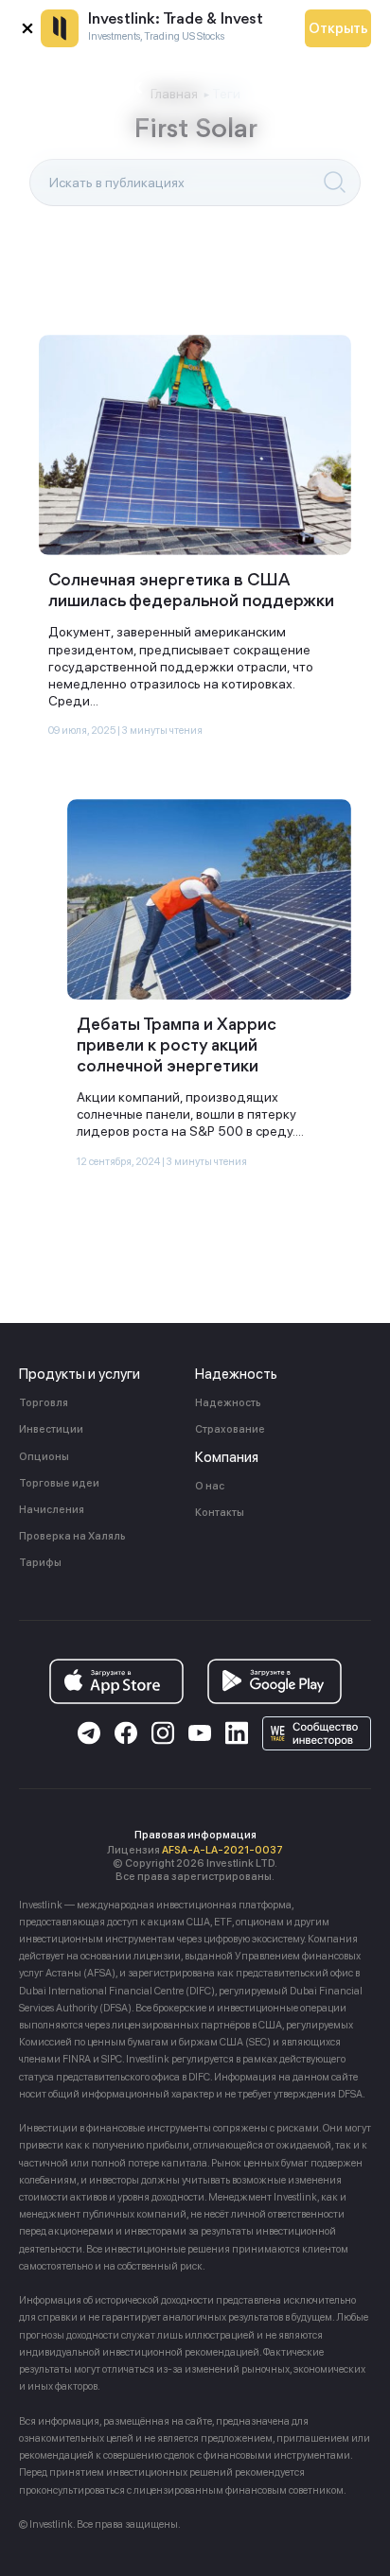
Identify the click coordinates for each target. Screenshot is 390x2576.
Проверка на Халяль (72, 1536)
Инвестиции (51, 1429)
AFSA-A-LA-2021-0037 (222, 1850)
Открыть (338, 28)
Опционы (44, 1457)
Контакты (220, 1513)
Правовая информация (195, 1835)
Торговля (44, 1403)
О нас (210, 1486)
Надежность (228, 1403)
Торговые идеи (59, 1483)
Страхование (230, 1429)
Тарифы (40, 1563)
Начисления (52, 1510)
